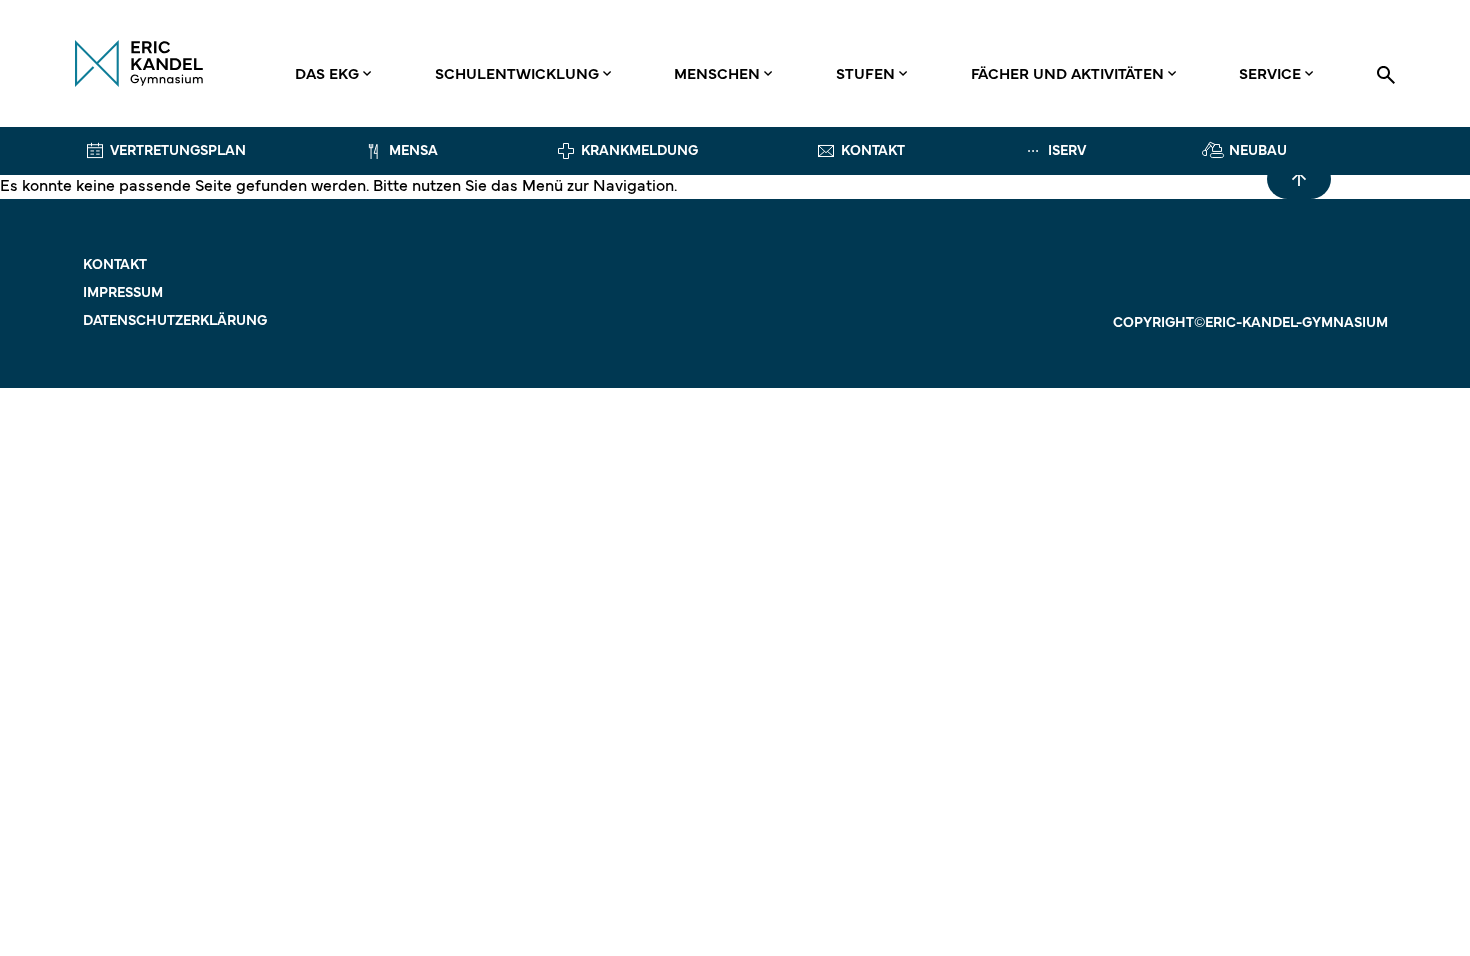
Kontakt (115, 265)
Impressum (123, 293)
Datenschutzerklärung (175, 321)
